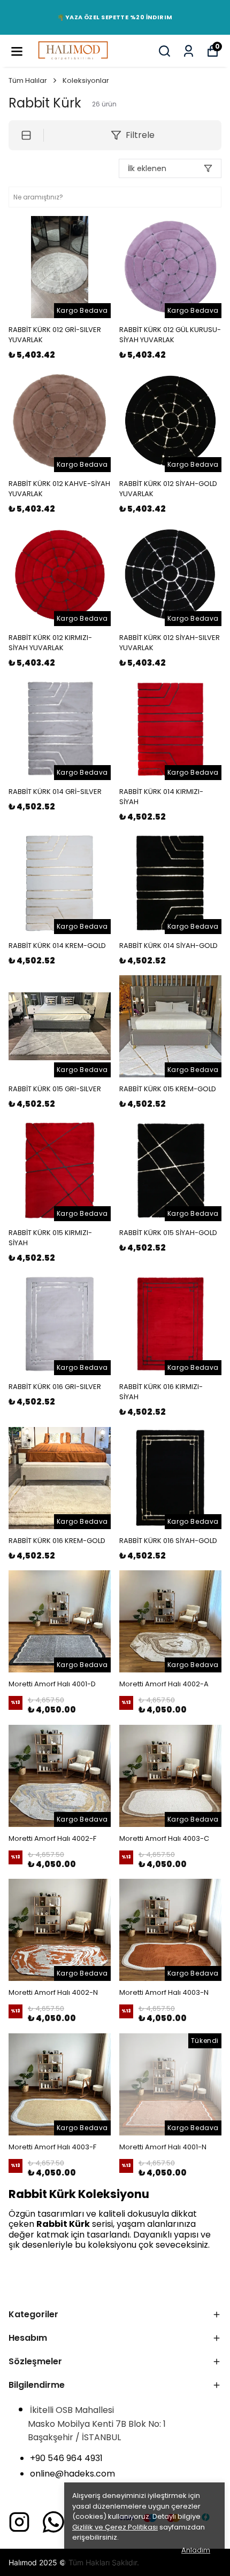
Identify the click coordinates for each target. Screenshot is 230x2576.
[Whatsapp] (53, 2522)
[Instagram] (19, 2522)
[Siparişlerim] (189, 51)
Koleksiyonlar (86, 80)
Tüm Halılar (28, 80)
